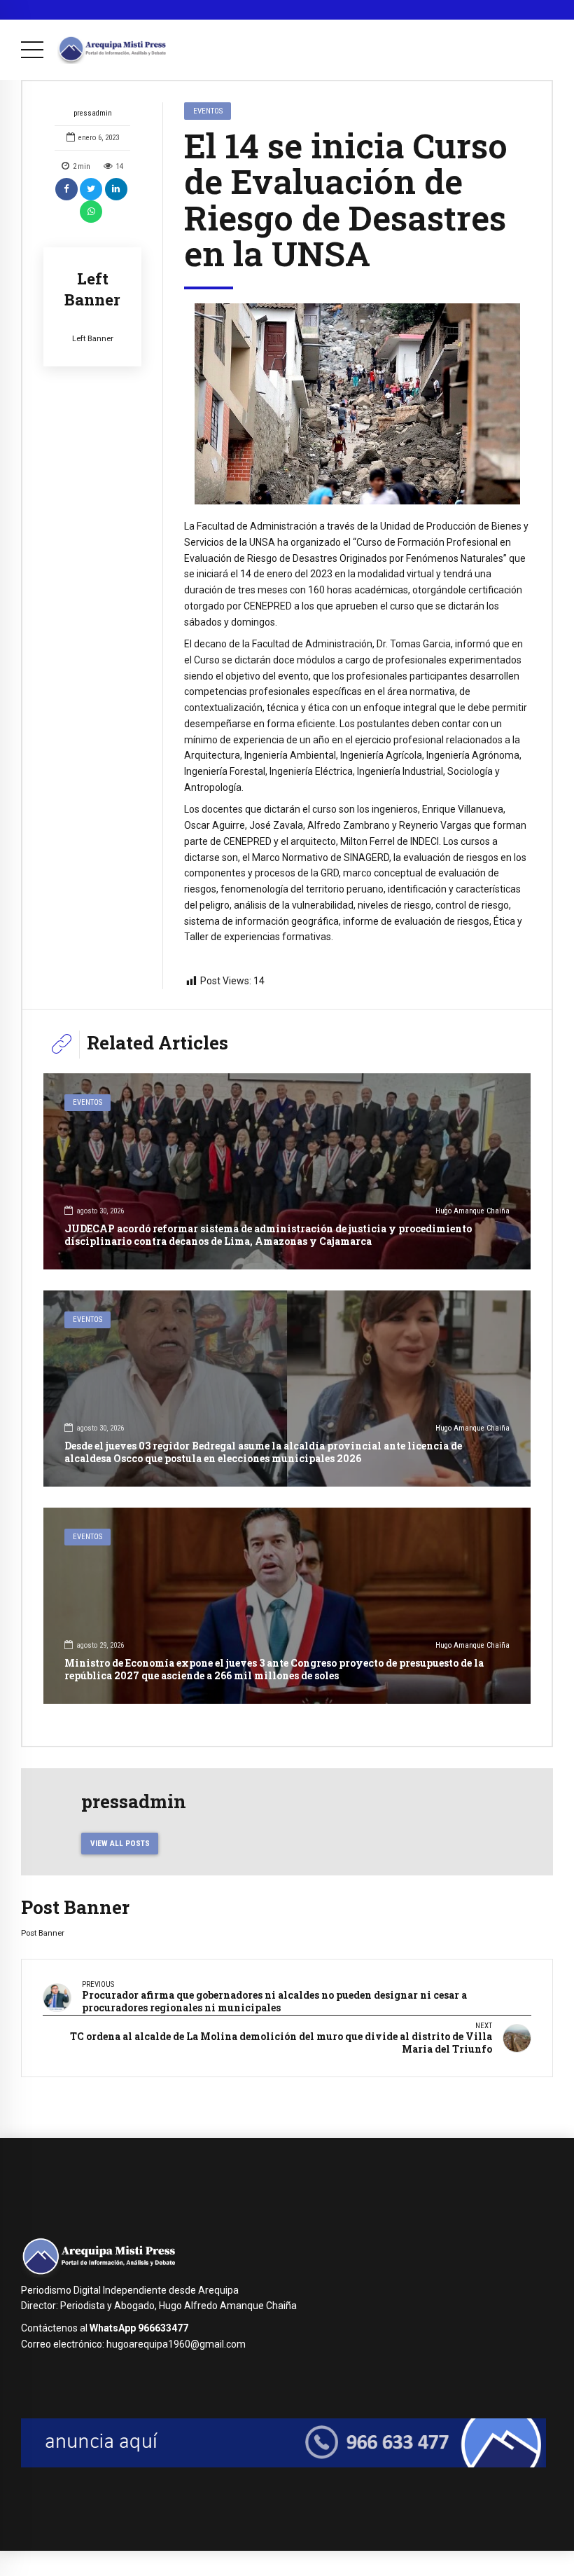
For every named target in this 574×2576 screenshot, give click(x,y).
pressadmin (93, 113)
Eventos (208, 111)
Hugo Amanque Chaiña (472, 1211)
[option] (357, 404)
